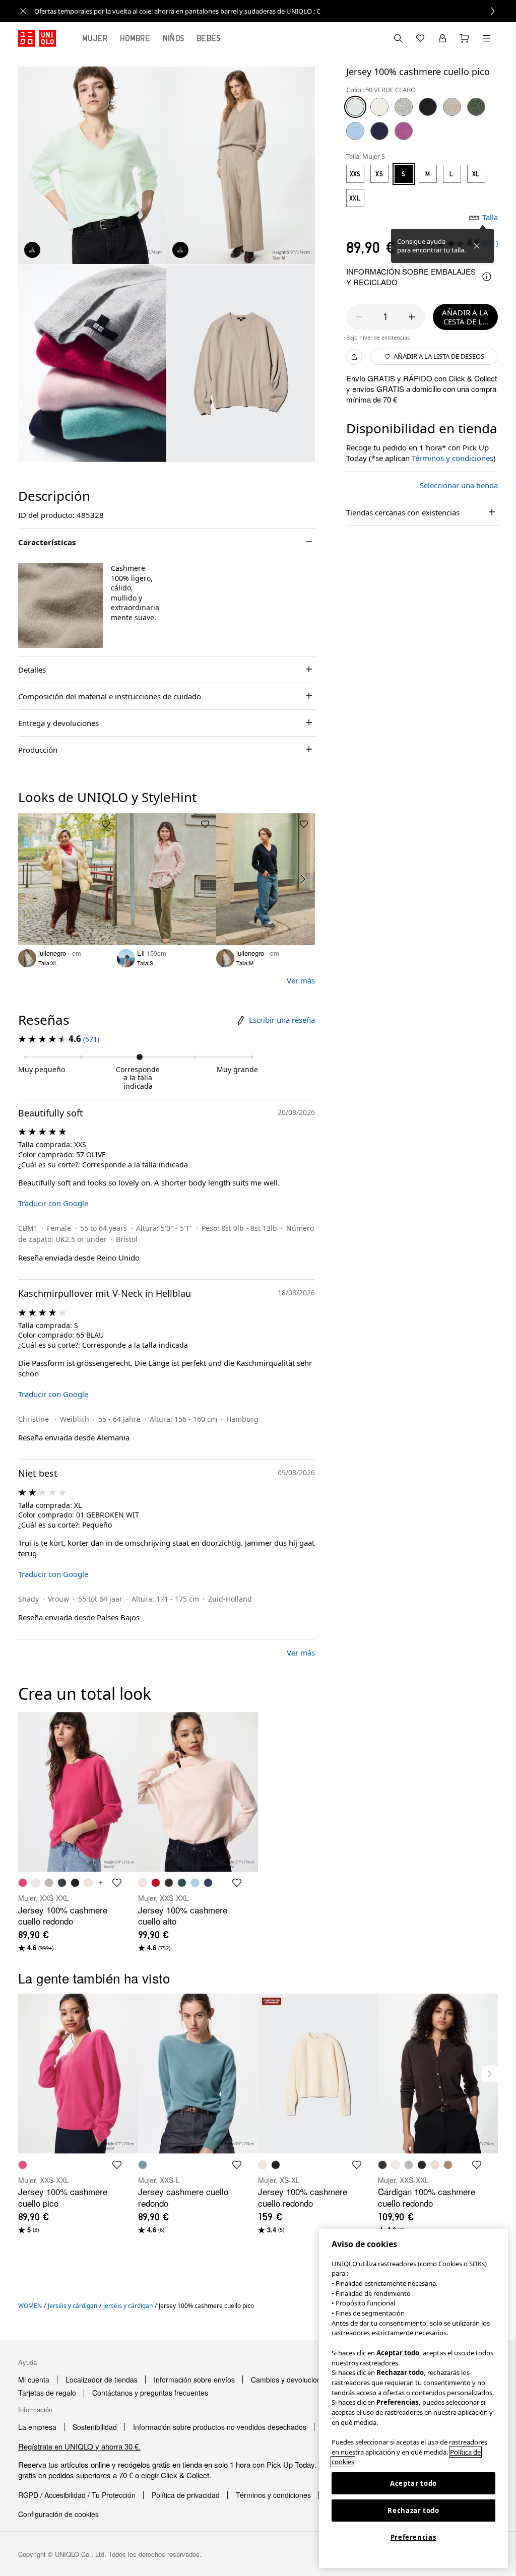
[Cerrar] (477, 246)
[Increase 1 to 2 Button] (412, 317)
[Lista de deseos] (420, 38)
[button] (60, 606)
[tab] (95, 38)
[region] (413, 2398)
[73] (404, 131)
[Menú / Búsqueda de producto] (487, 38)
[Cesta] (465, 38)
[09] (428, 107)
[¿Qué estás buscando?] (398, 38)
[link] (269, 11)
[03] (404, 107)
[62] (355, 131)
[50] (355, 107)
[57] (476, 107)
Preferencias (414, 2537)
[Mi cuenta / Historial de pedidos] (442, 38)
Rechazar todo (413, 2511)
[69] (379, 131)
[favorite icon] (117, 1883)
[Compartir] (354, 357)
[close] (23, 11)
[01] (379, 107)
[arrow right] (304, 879)
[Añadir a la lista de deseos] (106, 824)
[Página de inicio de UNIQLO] (37, 38)
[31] (452, 107)
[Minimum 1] (359, 317)
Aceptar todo (413, 2483)
